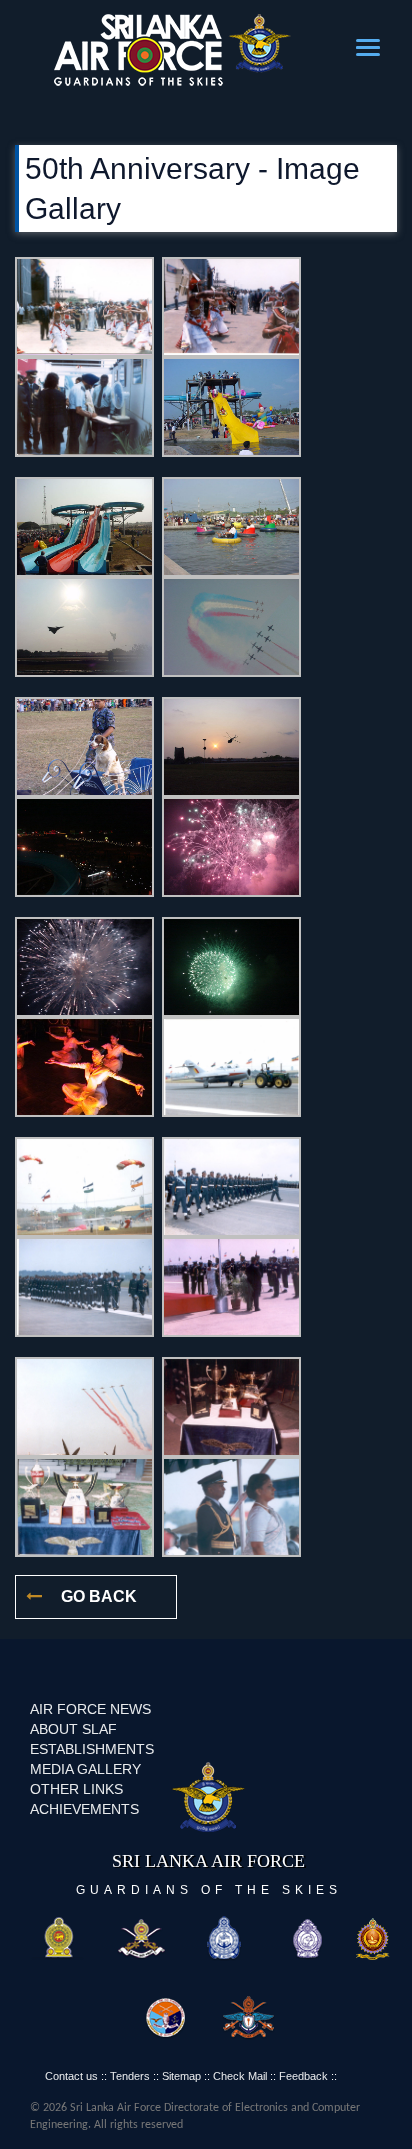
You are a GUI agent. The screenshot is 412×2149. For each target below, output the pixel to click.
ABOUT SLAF (73, 1729)
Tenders (130, 2076)
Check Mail (240, 2076)
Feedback (303, 2076)
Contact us (71, 2076)
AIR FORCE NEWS (90, 1709)
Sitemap (181, 2076)
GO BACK (97, 1596)
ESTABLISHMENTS (92, 1749)
